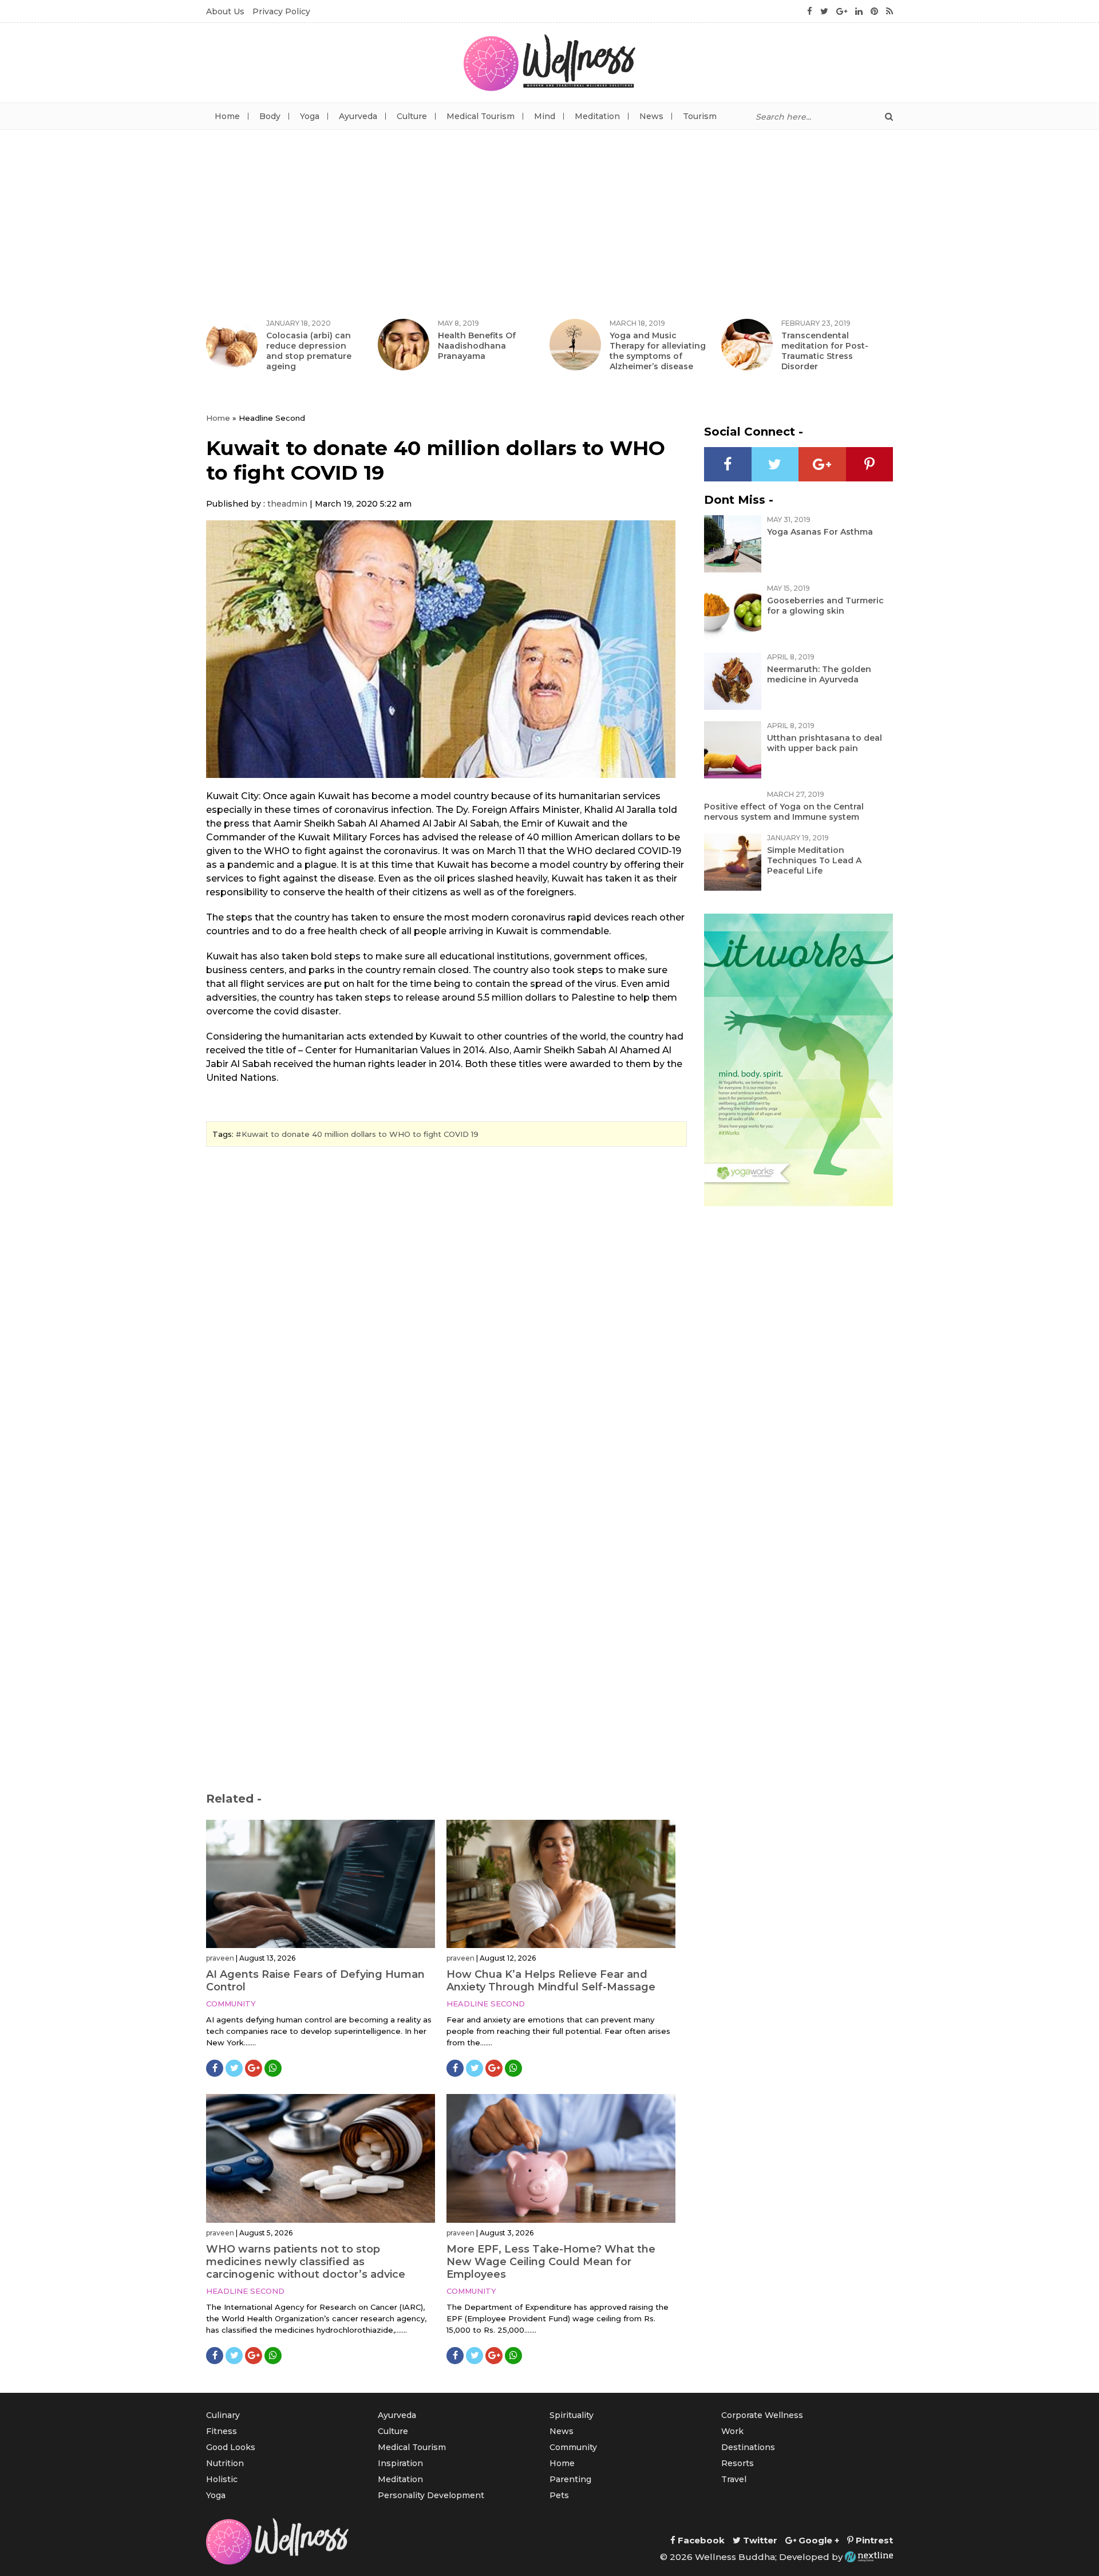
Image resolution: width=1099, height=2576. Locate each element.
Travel (734, 2479)
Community (231, 2004)
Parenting (570, 2479)
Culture (412, 116)
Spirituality (572, 2415)
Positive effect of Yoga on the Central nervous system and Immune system (784, 812)
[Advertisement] (549, 216)
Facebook (700, 2540)
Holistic (222, 2479)
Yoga (310, 116)
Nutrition (225, 2463)
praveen (220, 1958)
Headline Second (486, 2004)
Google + (818, 2540)
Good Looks (231, 2447)
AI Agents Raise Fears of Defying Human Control (315, 1981)
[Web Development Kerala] (869, 2557)
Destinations (748, 2447)
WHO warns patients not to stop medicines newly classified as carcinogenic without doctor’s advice (306, 2262)
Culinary (223, 2415)
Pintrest (873, 2540)
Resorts (738, 2463)
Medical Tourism (481, 116)
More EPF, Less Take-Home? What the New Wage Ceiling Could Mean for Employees (551, 2262)
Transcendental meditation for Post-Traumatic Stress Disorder (825, 351)
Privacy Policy (281, 11)
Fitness (222, 2431)
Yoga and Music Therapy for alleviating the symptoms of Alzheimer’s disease (658, 351)
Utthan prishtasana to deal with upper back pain (825, 743)
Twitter (759, 2540)
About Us (225, 11)
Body (270, 116)
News (651, 116)
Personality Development (431, 2495)
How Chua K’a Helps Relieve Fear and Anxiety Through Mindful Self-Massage (551, 1981)
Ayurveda (358, 116)
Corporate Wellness (762, 2415)
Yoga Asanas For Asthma (820, 532)
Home (227, 116)
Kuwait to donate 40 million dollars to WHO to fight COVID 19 (360, 1134)
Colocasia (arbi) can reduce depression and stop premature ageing (309, 351)
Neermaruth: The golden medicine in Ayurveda (819, 674)
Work (732, 2431)
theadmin (287, 504)
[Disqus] (446, 1312)
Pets (559, 2495)
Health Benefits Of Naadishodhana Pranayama (477, 346)
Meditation (597, 116)
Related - (234, 1799)
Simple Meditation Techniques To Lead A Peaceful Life (814, 860)
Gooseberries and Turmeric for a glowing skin (825, 606)
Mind (545, 116)
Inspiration (400, 2463)
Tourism (700, 116)
